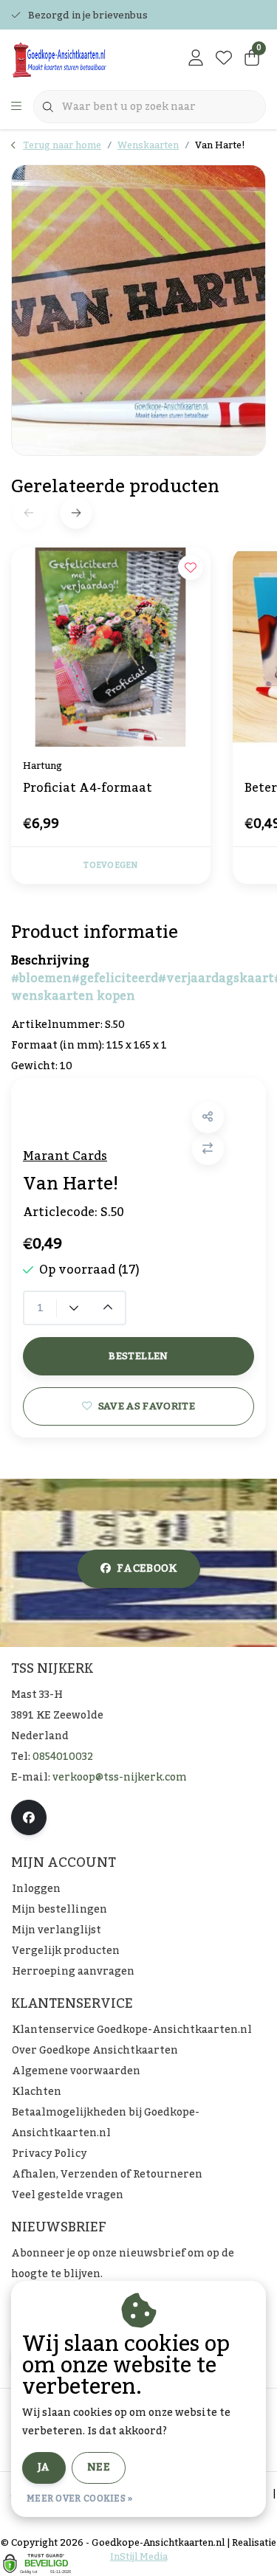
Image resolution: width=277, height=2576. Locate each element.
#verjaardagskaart (216, 978)
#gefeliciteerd (115, 978)
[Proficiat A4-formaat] (111, 647)
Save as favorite (147, 1406)
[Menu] (16, 107)
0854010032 (63, 1757)
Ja (44, 2468)
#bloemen (41, 978)
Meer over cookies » (80, 2499)
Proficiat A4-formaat (88, 790)
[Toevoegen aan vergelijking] (208, 1149)
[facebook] (29, 1817)
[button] (208, 1118)
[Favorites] (224, 59)
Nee (99, 2468)
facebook (147, 1569)
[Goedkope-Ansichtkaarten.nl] (81, 59)
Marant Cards (65, 1156)
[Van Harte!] (138, 310)
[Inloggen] (196, 59)
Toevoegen (110, 866)
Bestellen (138, 1356)
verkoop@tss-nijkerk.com (120, 1778)
